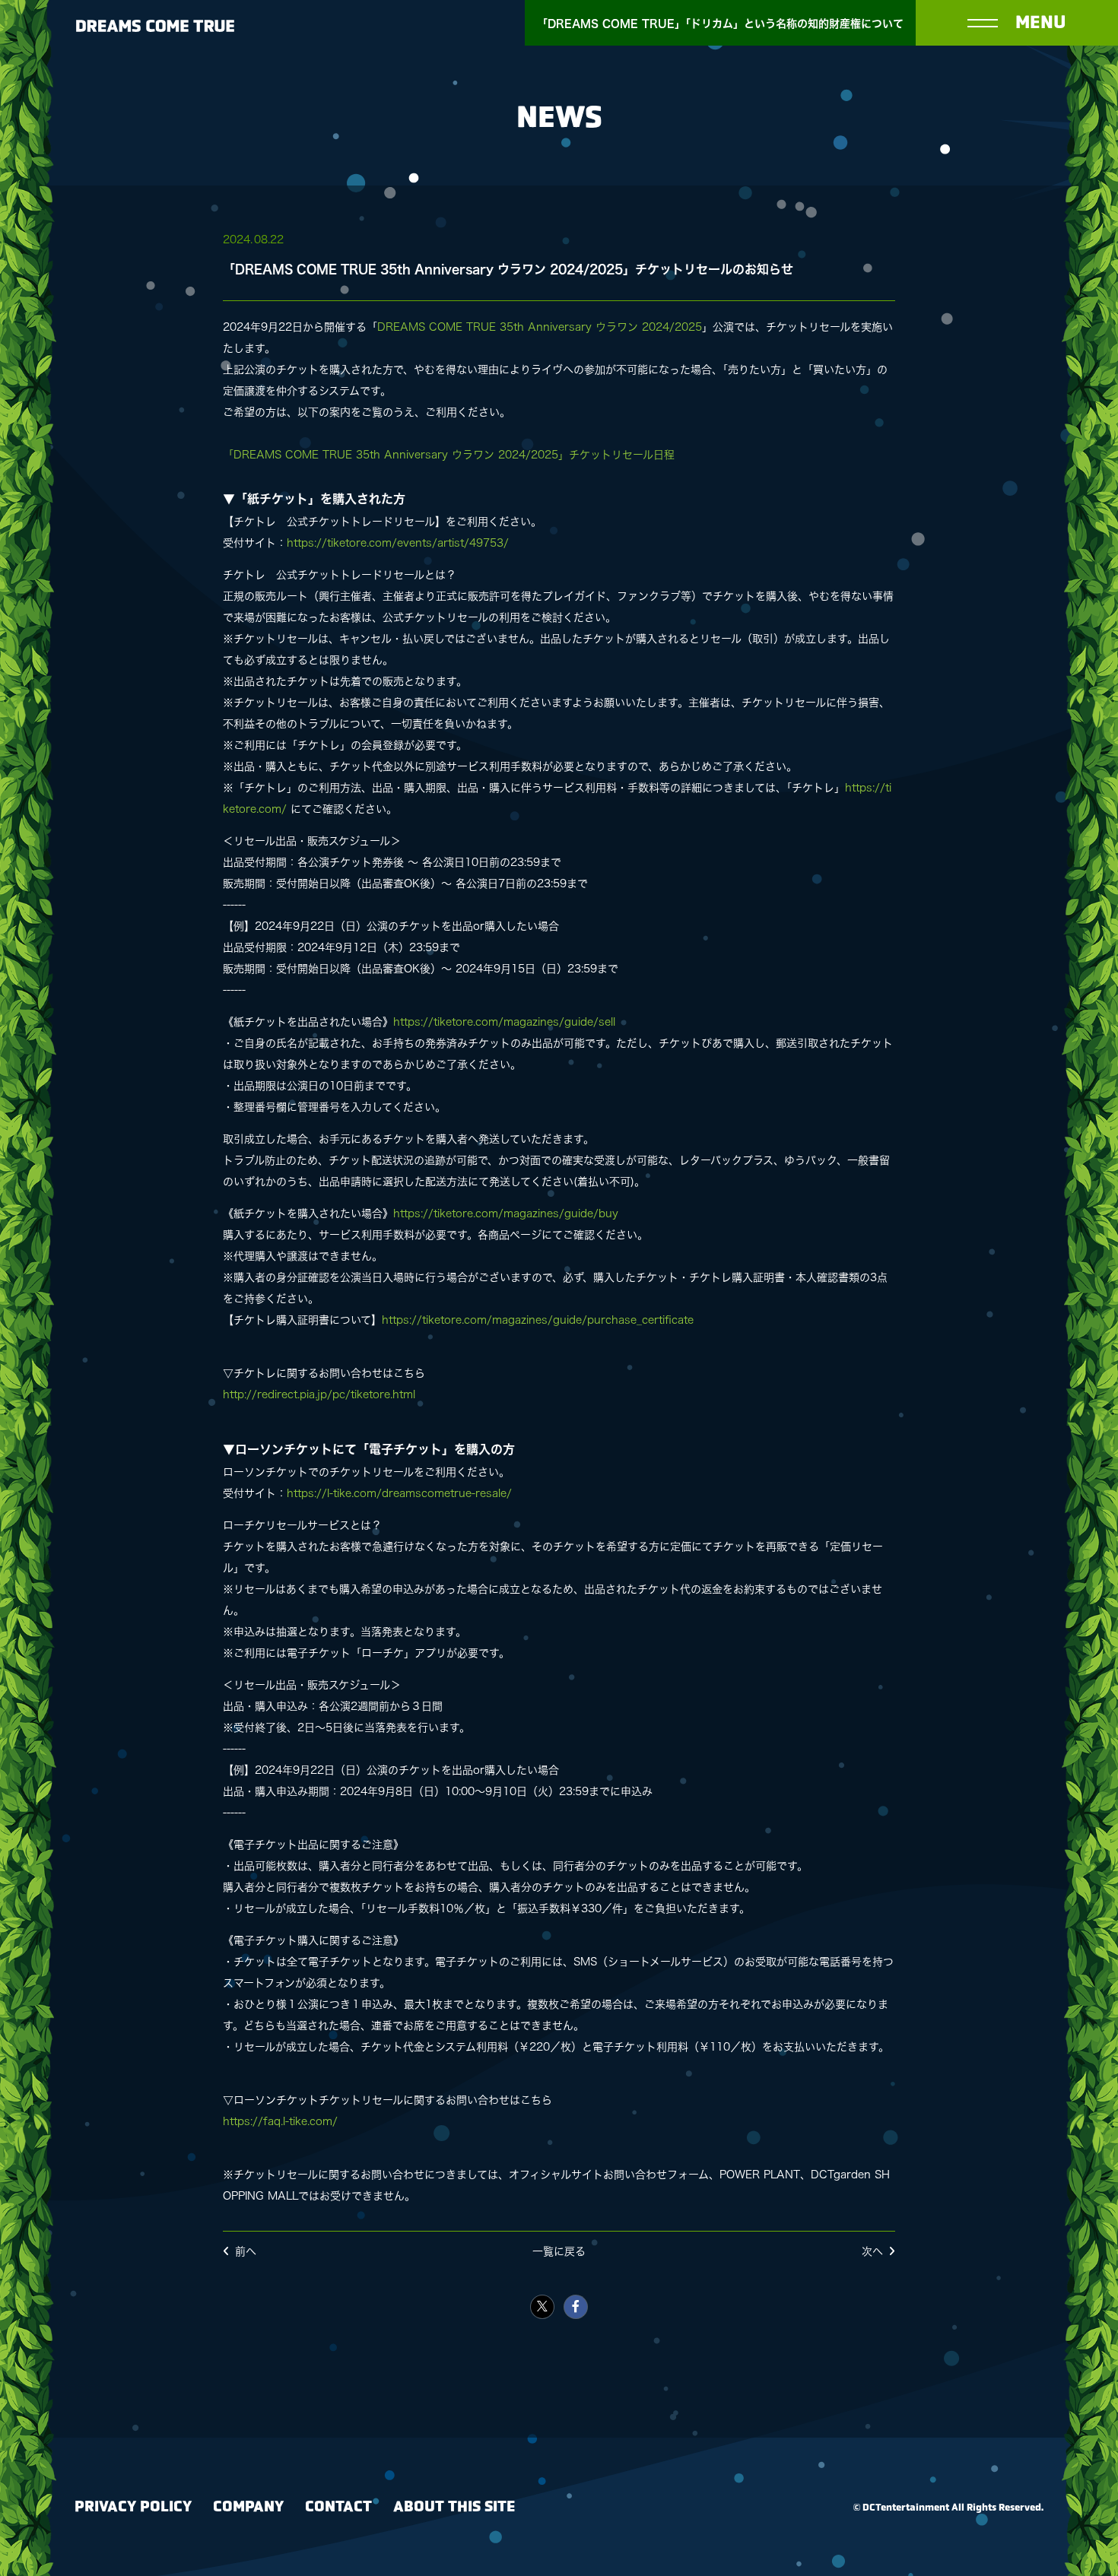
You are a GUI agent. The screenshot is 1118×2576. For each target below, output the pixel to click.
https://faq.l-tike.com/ (280, 2121)
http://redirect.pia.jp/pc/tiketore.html (319, 1394)
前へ (246, 2251)
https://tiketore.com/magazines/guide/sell (504, 1022)
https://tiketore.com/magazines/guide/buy (506, 1213)
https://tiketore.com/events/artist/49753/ (398, 543)
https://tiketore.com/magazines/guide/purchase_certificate (538, 1320)
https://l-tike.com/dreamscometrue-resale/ (399, 1493)
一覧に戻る (559, 2251)
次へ (872, 2251)
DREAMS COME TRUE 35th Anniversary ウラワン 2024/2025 (540, 327)
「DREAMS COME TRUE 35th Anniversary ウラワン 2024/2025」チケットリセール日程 (449, 455)
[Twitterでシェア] (542, 2307)
